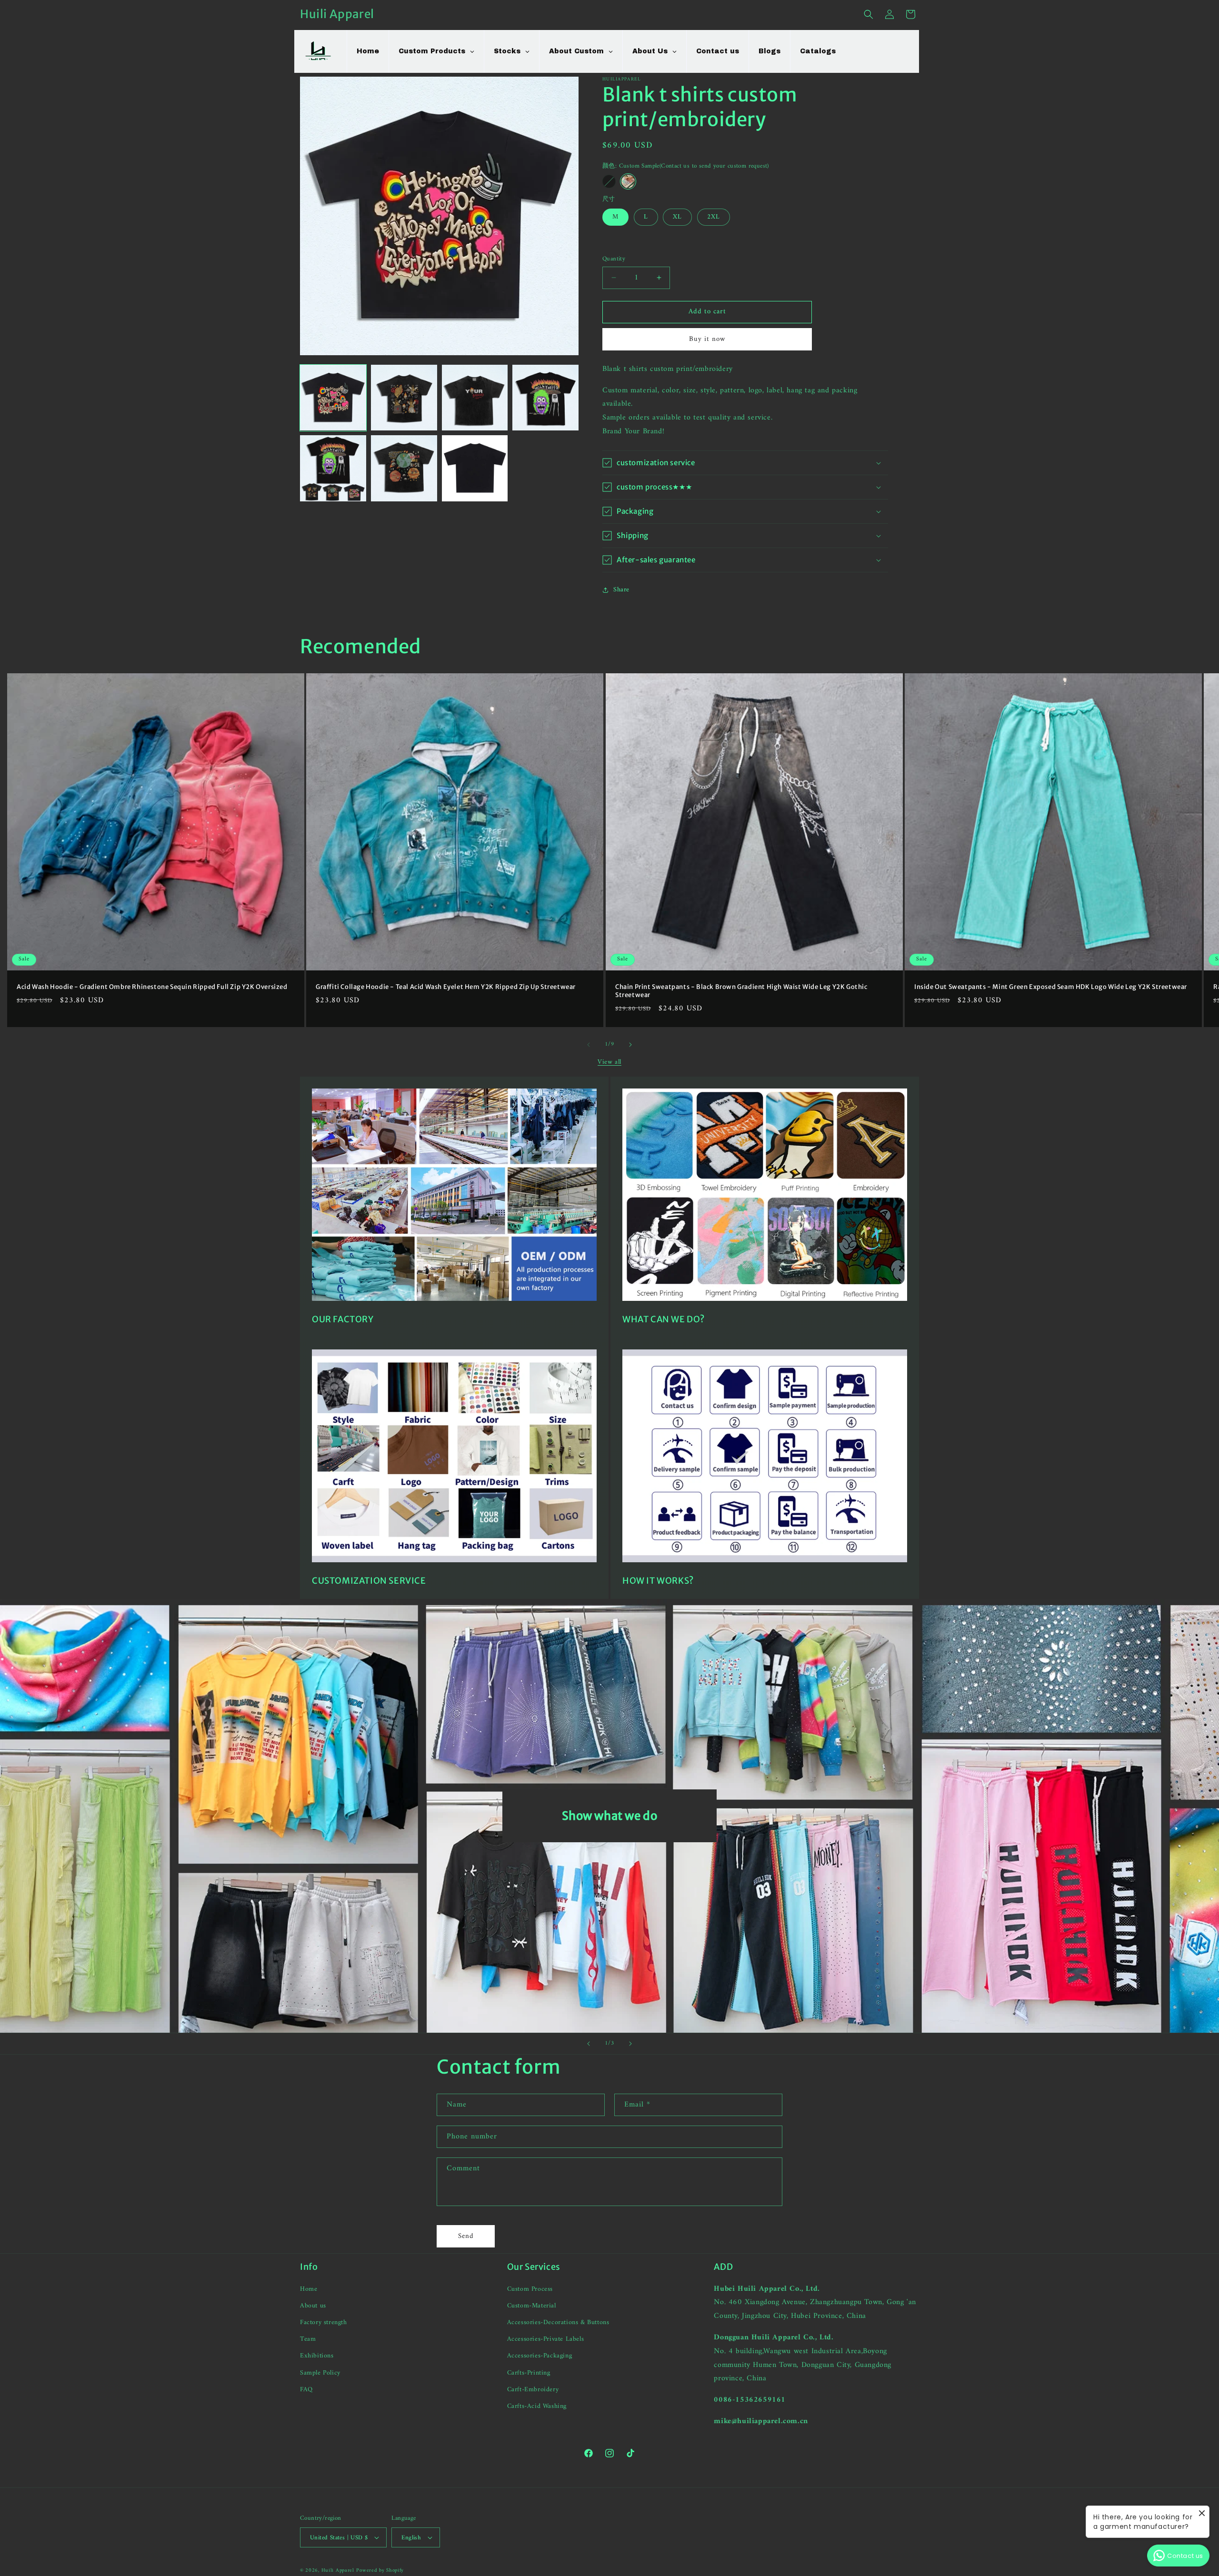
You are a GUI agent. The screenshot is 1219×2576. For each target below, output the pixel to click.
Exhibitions (317, 2356)
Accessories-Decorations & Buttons (558, 2322)
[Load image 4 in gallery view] (545, 398)
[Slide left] (589, 1045)
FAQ (306, 2390)
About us (313, 2306)
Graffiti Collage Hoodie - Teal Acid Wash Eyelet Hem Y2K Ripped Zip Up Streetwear (446, 987)
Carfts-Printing (529, 2373)
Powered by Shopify (380, 2571)
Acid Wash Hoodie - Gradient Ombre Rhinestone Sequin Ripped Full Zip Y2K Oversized (152, 987)
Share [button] (621, 590)
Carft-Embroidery (533, 2390)
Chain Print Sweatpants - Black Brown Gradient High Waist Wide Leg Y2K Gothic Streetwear (741, 991)
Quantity (614, 259)
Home (309, 2289)
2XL (714, 217)
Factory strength (324, 2322)
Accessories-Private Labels (546, 2339)
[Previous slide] (589, 2044)
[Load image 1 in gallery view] (333, 398)
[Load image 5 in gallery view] (333, 468)
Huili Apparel (338, 2571)
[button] (869, 14)
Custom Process (530, 2289)
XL (677, 217)
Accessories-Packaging (540, 2356)
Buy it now (707, 339)
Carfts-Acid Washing (537, 2406)
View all (609, 1062)
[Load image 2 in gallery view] (404, 398)
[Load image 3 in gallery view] (475, 398)
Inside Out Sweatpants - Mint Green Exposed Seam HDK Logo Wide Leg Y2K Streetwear (1051, 987)
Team (308, 2339)
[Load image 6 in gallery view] (404, 468)
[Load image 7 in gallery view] (475, 468)
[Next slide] (630, 2044)
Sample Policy (320, 2373)
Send (466, 2236)
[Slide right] (630, 1045)
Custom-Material (532, 2306)
